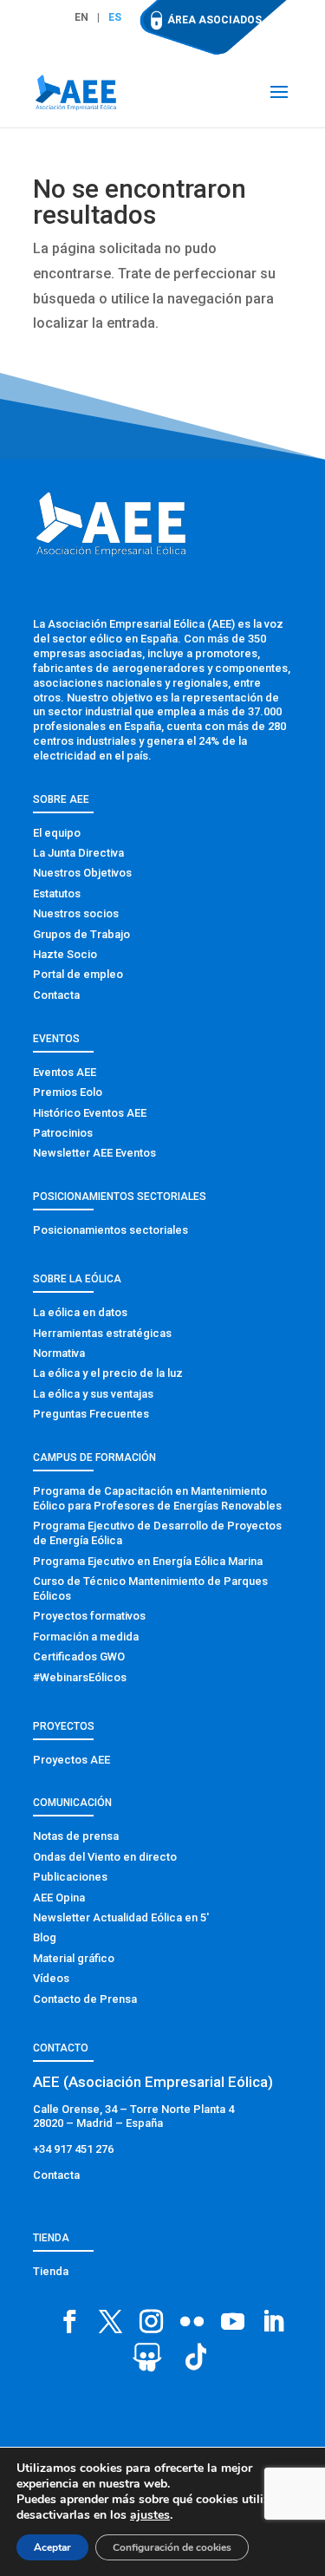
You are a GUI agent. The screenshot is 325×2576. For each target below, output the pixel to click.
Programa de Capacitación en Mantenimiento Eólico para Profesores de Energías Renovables (157, 1498)
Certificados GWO (79, 1656)
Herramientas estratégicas (102, 1333)
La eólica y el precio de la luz (108, 1373)
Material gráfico (74, 1958)
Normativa (59, 1353)
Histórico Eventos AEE (90, 1113)
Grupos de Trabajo (81, 934)
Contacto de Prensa (85, 1999)
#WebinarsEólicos (80, 1677)
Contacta (56, 995)
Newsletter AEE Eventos (94, 1153)
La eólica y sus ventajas (93, 1394)
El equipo (57, 833)
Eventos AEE (65, 1072)
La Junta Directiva (78, 853)
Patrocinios (63, 1133)
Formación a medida (86, 1637)
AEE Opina (59, 1898)
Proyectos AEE (71, 1760)
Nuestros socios (76, 913)
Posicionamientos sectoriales (110, 1230)
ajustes (150, 2515)
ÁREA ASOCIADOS (214, 20)
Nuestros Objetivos (82, 873)
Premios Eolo (68, 1092)
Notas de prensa (76, 1836)
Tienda (51, 2271)
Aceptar (52, 2547)
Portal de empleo (78, 974)
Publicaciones (70, 1877)
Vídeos (51, 1978)
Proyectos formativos (89, 1616)
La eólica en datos (80, 1312)
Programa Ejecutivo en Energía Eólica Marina (148, 1561)
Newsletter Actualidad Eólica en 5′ (121, 1917)
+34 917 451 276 (73, 2149)
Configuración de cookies (172, 2547)
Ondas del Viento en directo (105, 1857)
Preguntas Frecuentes (91, 1414)
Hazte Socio (65, 954)
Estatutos (57, 893)
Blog (45, 1937)
